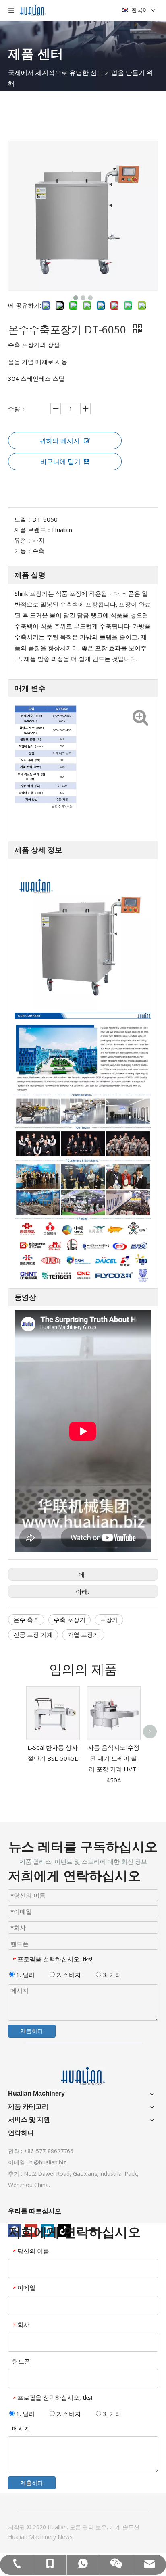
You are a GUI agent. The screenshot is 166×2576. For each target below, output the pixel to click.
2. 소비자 (68, 1975)
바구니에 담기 (60, 462)
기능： (23, 551)
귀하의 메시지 (60, 441)
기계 (116, 2527)
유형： (23, 540)
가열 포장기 (83, 1634)
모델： (23, 519)
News (65, 2537)
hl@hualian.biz (48, 2162)
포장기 (109, 1620)
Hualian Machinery (33, 2537)
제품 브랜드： (33, 530)
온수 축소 (26, 1620)
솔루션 (131, 2527)
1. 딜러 (25, 1975)
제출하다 (32, 2031)
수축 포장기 (70, 1620)
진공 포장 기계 (33, 1634)
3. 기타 (111, 1975)
